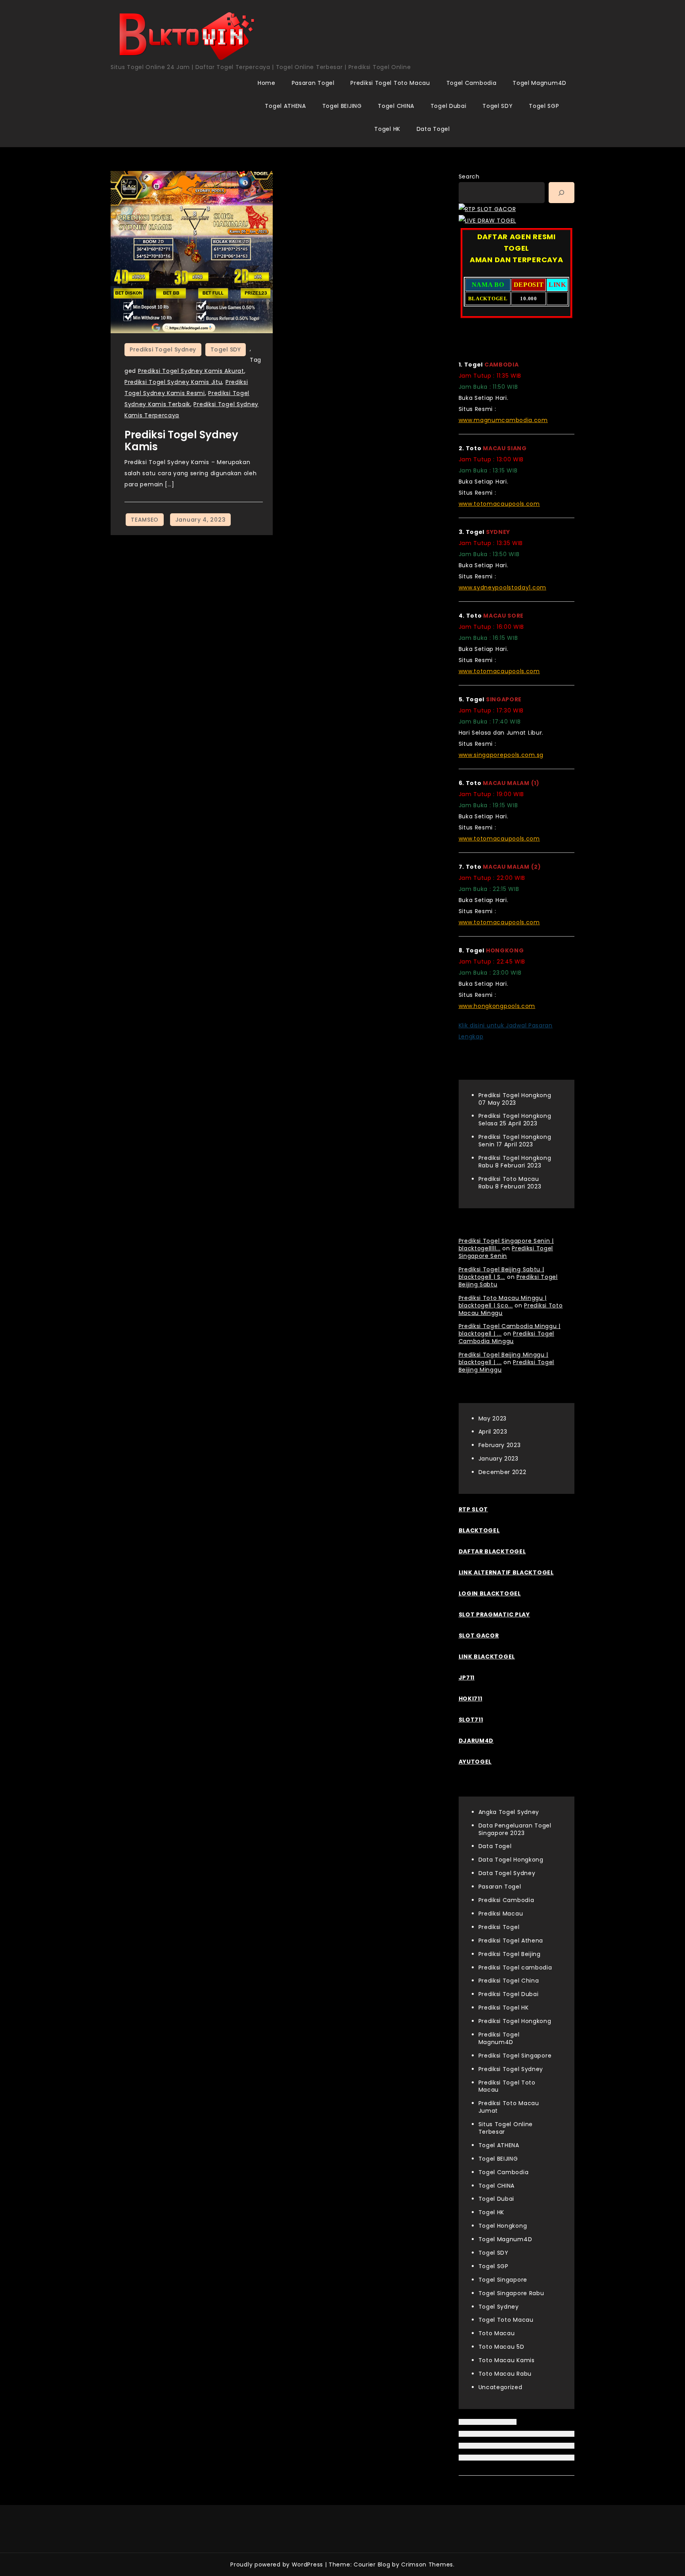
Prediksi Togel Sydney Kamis (181, 441)
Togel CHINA (396, 106)
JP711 (467, 1678)
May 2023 (493, 1419)
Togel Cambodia (472, 83)
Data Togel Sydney (507, 1873)
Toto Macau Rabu (505, 2374)
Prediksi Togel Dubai (509, 1994)
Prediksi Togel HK (504, 2008)
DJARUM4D (476, 1741)
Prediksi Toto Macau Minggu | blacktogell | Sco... (503, 1302)
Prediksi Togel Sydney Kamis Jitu (173, 382)
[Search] (562, 193)
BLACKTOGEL (479, 1530)
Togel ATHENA (285, 106)
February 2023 (500, 1445)
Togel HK (387, 129)
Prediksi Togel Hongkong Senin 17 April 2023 (515, 1141)
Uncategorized (500, 2387)
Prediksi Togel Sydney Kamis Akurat (191, 371)
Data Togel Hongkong (511, 1860)
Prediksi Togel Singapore (515, 2056)
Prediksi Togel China (509, 1981)
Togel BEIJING (342, 106)
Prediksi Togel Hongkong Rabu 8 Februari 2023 (515, 1162)
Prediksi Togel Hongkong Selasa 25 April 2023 (515, 1120)
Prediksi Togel (499, 1927)
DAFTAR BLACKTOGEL (492, 1551)
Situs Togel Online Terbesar (506, 2128)
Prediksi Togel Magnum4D (499, 2038)
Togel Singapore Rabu (511, 2293)
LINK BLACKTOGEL (487, 1657)
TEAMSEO (145, 520)
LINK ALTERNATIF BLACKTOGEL (506, 1572)
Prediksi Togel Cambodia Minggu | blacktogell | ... (510, 1330)
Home (267, 83)
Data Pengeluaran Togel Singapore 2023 (515, 1829)
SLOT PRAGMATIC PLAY (494, 1614)
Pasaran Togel (313, 83)
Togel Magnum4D (540, 83)
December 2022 (502, 1472)
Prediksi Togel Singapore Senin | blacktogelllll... (506, 1245)
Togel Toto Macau (506, 2320)
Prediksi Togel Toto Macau (390, 83)
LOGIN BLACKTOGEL (490, 1593)
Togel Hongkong (503, 2226)
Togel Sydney (499, 2307)
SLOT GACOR (479, 1635)
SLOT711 (471, 1720)
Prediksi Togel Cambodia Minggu (507, 1337)
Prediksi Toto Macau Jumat (509, 2107)
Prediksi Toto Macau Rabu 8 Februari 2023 (510, 1183)
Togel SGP (544, 106)
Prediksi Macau (501, 1914)
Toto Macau (497, 2333)
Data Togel (433, 129)
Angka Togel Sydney (509, 1812)
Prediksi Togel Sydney (163, 349)
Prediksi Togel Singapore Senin (506, 1252)
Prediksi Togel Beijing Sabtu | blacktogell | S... (501, 1273)
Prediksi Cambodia (506, 1900)
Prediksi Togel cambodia (515, 1968)
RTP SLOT (474, 1509)
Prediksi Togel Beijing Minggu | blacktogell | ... (504, 1358)
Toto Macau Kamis (507, 2360)
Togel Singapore (503, 2280)
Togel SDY (497, 106)
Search (469, 177)
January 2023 (498, 1459)
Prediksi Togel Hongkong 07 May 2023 (515, 1099)
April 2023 (493, 1432)
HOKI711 (471, 1699)
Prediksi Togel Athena (511, 1941)
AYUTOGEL (475, 1762)
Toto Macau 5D (501, 2347)
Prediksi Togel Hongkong (515, 2021)
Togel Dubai (449, 106)
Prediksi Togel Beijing (510, 1954)
